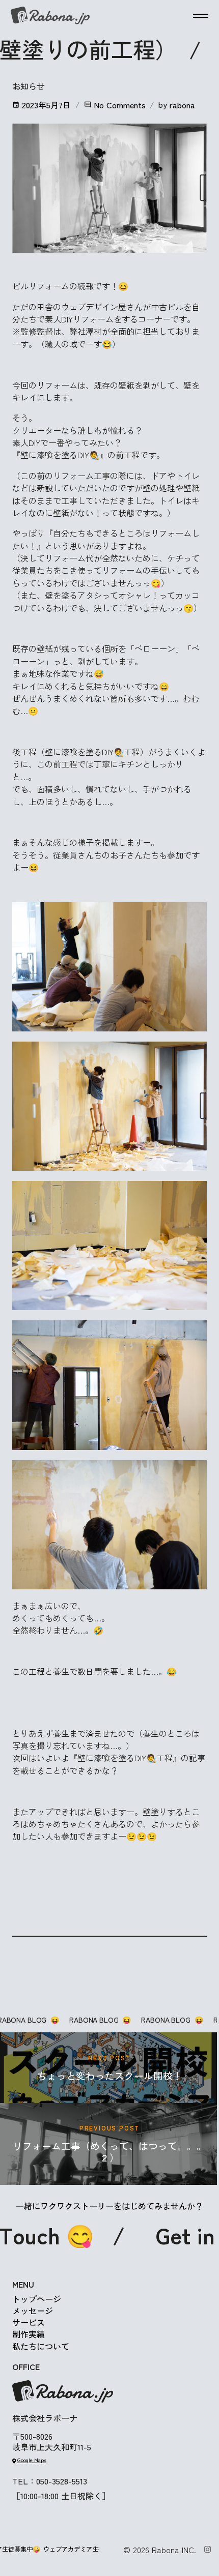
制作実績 (29, 2334)
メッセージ (33, 2311)
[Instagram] (208, 2549)
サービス (29, 2322)
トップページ (37, 2299)
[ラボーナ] (50, 16)
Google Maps (32, 2460)
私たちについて (41, 2346)
